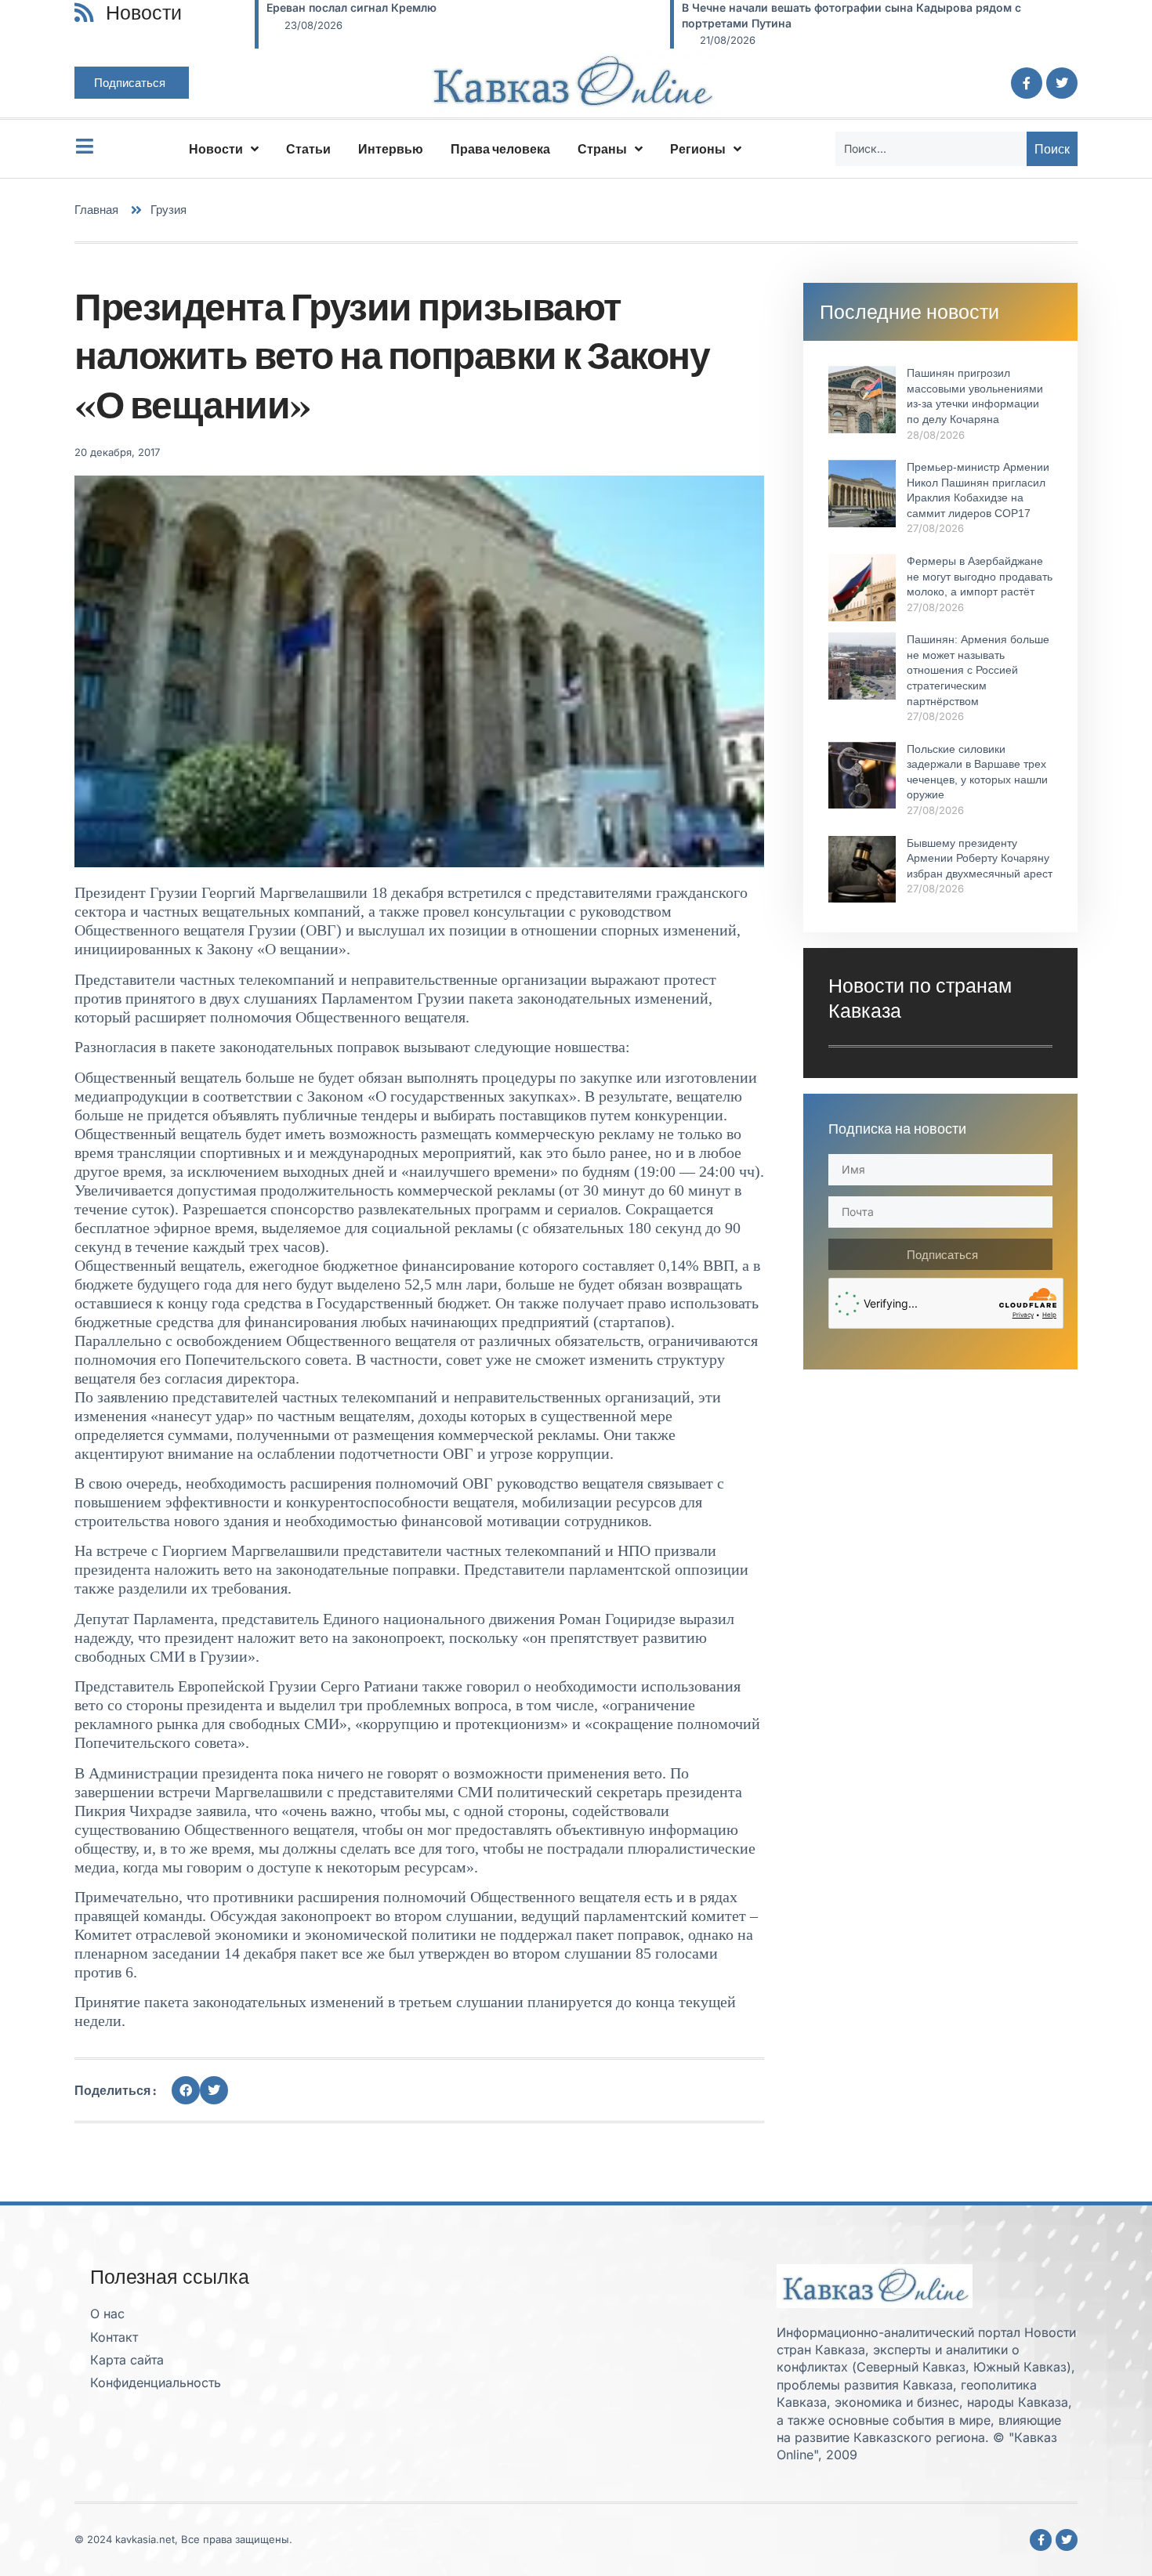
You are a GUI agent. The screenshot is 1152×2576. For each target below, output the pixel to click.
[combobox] (931, 149)
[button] (186, 2090)
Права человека (500, 149)
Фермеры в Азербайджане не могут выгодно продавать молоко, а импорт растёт (980, 576)
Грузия (168, 210)
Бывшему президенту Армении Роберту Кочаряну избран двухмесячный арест (980, 858)
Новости (216, 149)
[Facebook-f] (1027, 83)
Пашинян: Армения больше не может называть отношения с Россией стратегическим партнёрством (978, 670)
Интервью (391, 149)
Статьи (308, 149)
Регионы (698, 149)
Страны (602, 149)
